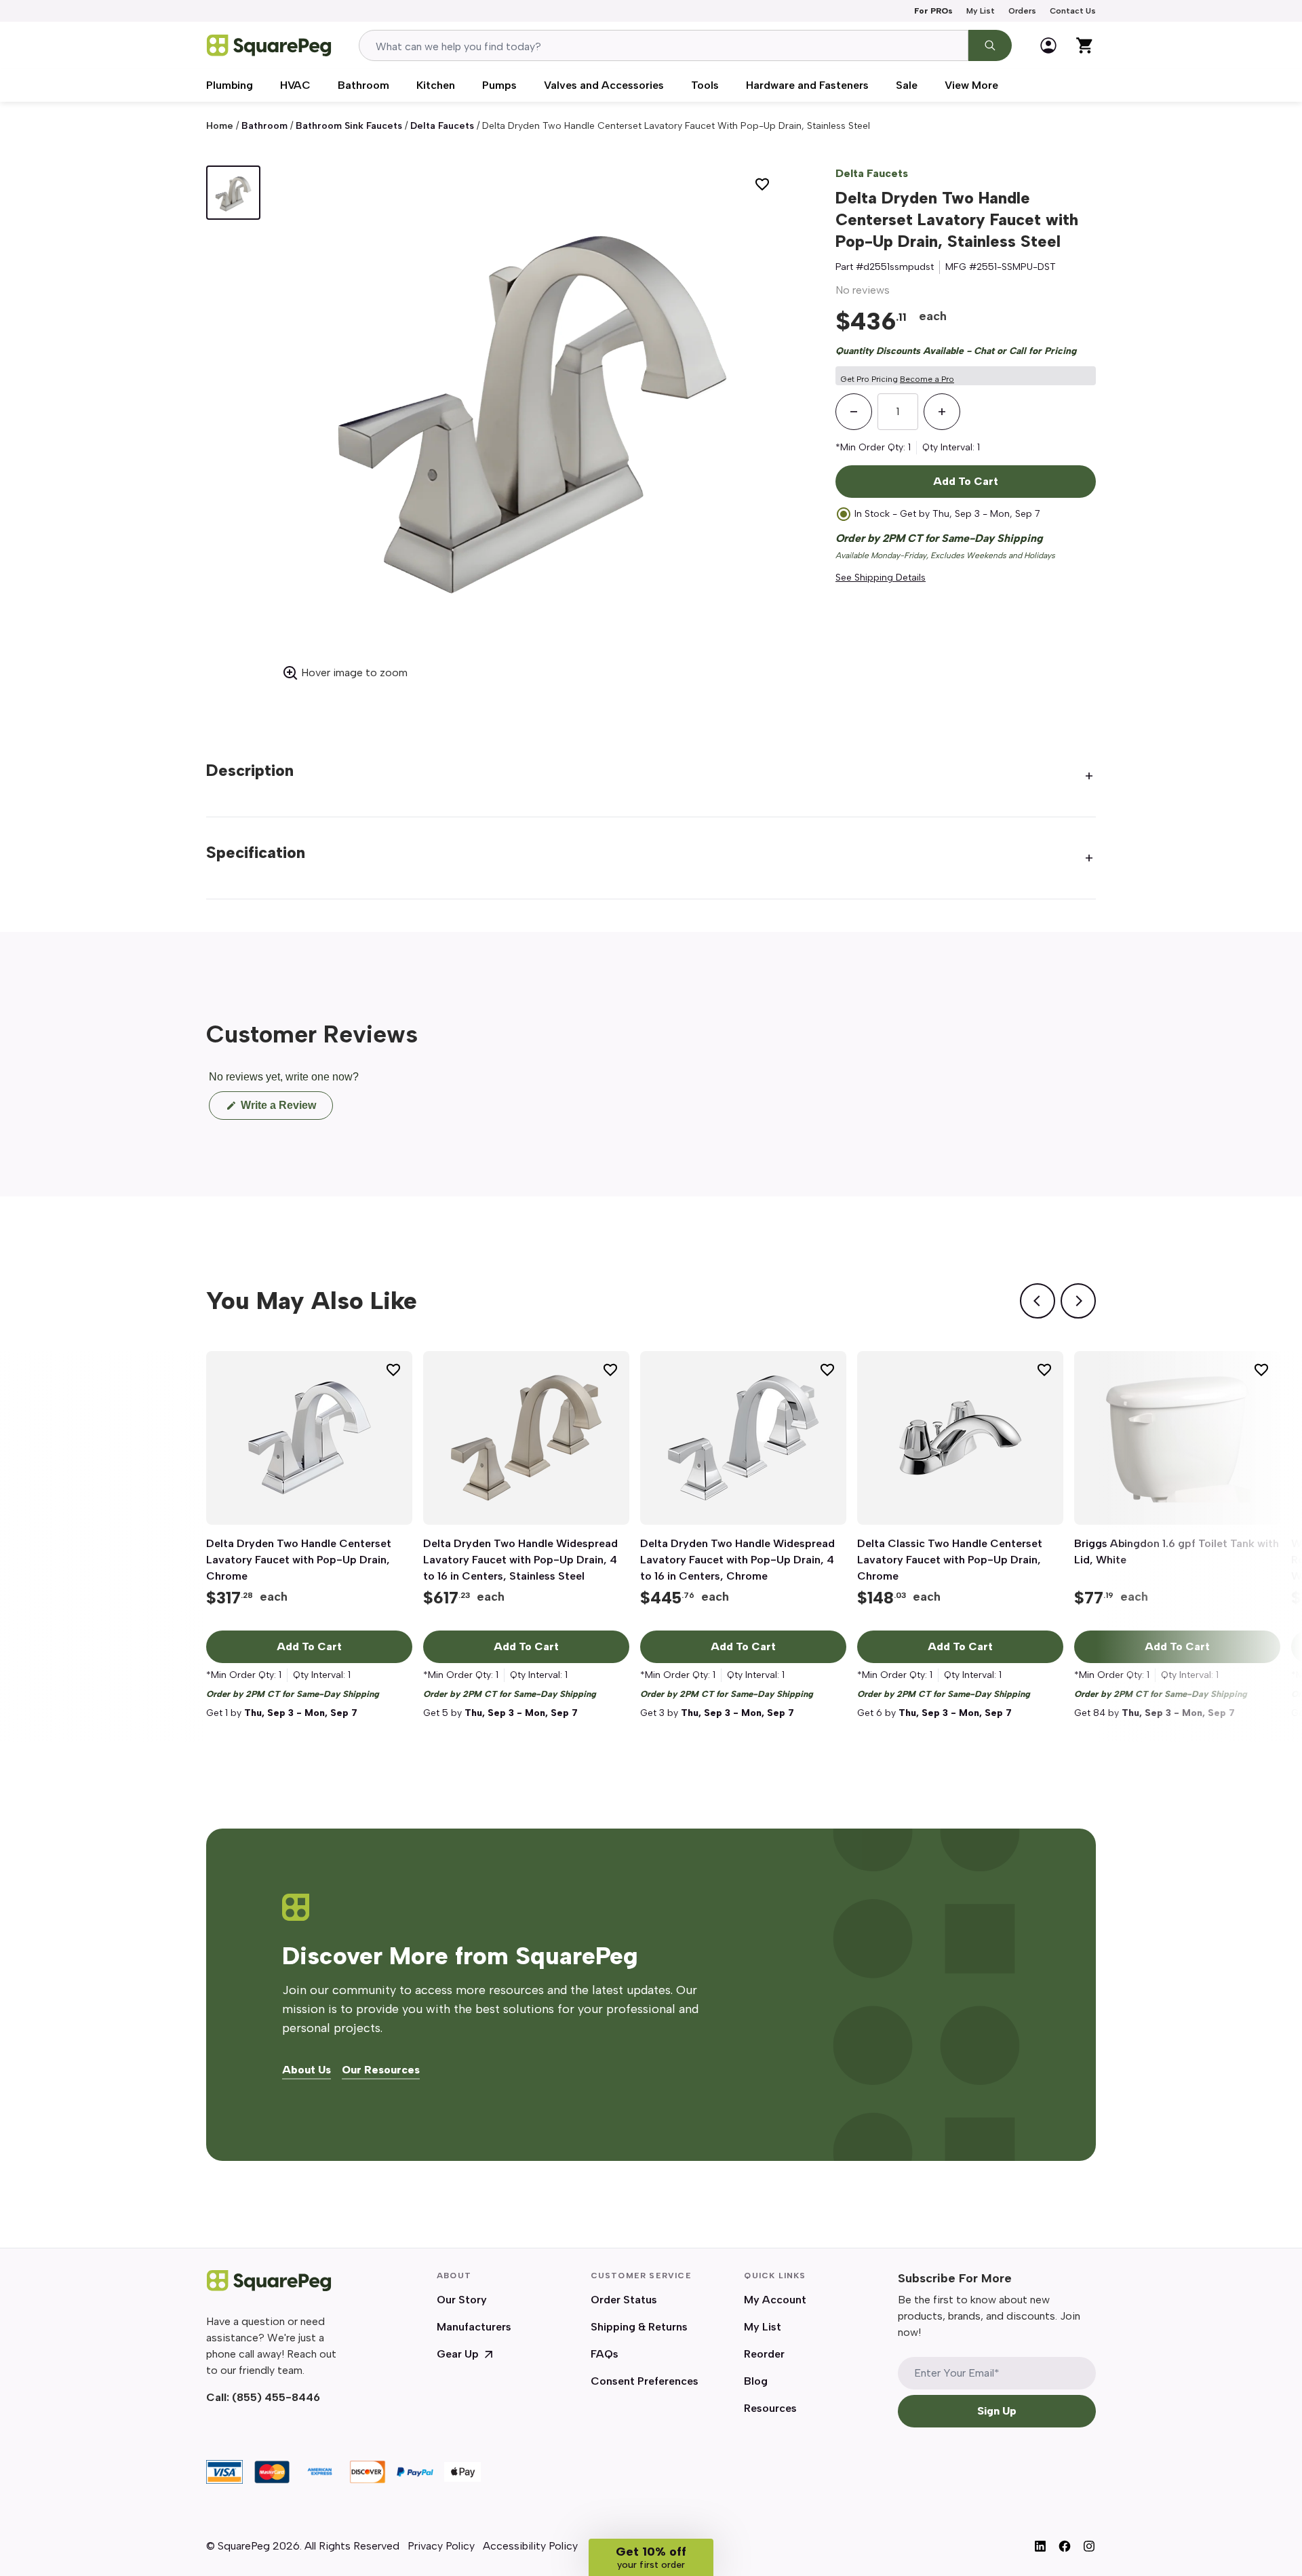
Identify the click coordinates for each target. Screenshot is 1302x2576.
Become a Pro (927, 379)
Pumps (499, 85)
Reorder (764, 2354)
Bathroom (363, 85)
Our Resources (381, 2070)
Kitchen (436, 85)
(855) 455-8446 (276, 2397)
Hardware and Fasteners (807, 85)
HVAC (295, 85)
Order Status (624, 2300)
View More (971, 85)
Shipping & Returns (639, 2327)
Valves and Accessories (604, 85)
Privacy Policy (441, 2546)
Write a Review (285, 1109)
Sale (907, 85)
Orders (1022, 11)
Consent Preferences (645, 2381)
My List (981, 11)
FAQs (605, 2354)
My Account (775, 2300)
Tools (705, 85)
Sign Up (997, 2411)
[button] (651, 2557)
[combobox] (664, 45)
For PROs (933, 11)
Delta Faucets (442, 126)
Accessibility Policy (530, 2546)
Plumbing (230, 85)
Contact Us (1073, 11)
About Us (307, 2070)
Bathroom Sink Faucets (349, 126)
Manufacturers (474, 2327)
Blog (756, 2381)
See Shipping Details (881, 578)
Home (220, 126)
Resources (770, 2408)
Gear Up (458, 2354)
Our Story (462, 2300)
